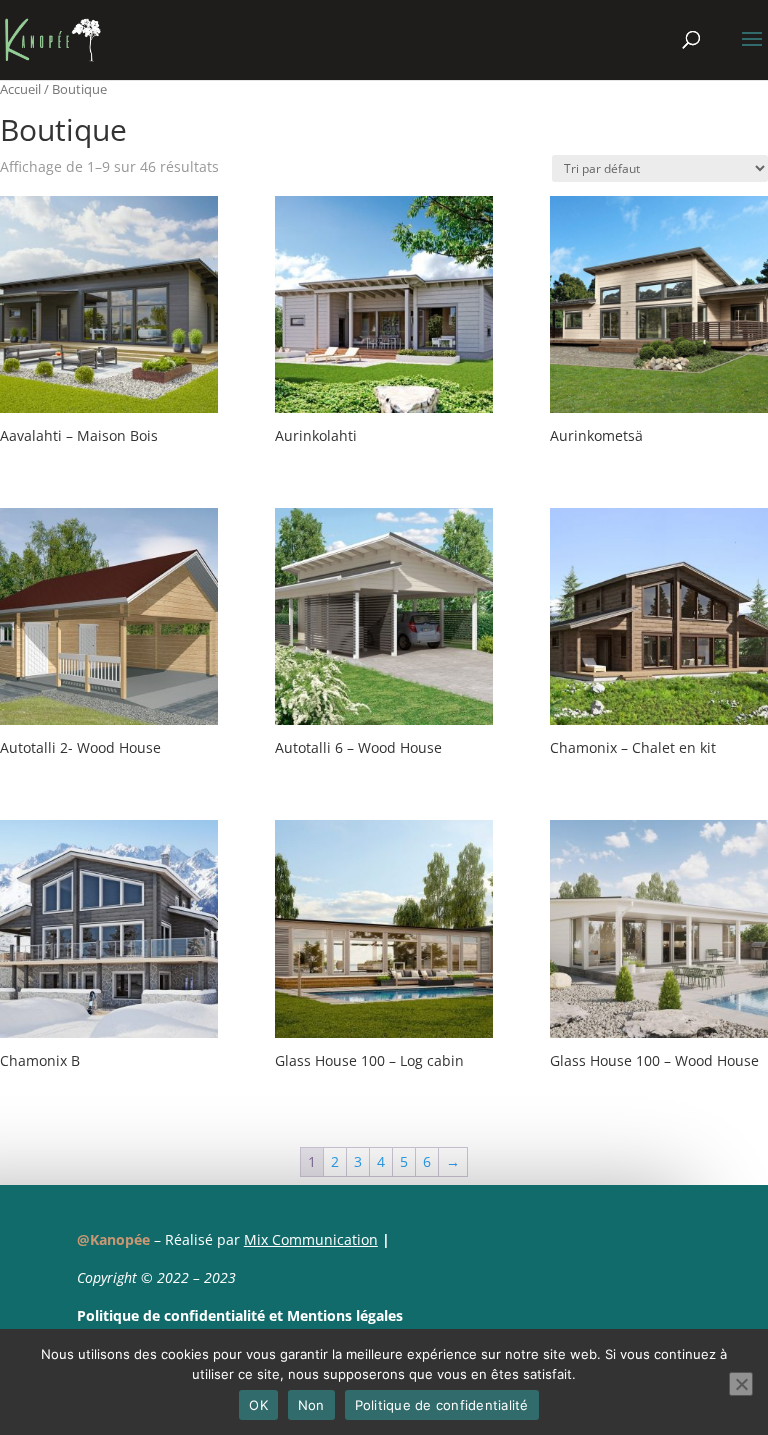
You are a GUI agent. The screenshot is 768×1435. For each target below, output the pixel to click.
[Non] (741, 1384)
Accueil (20, 89)
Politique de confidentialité (171, 1315)
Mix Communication (311, 1239)
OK (258, 1405)
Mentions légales (345, 1315)
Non (311, 1405)
